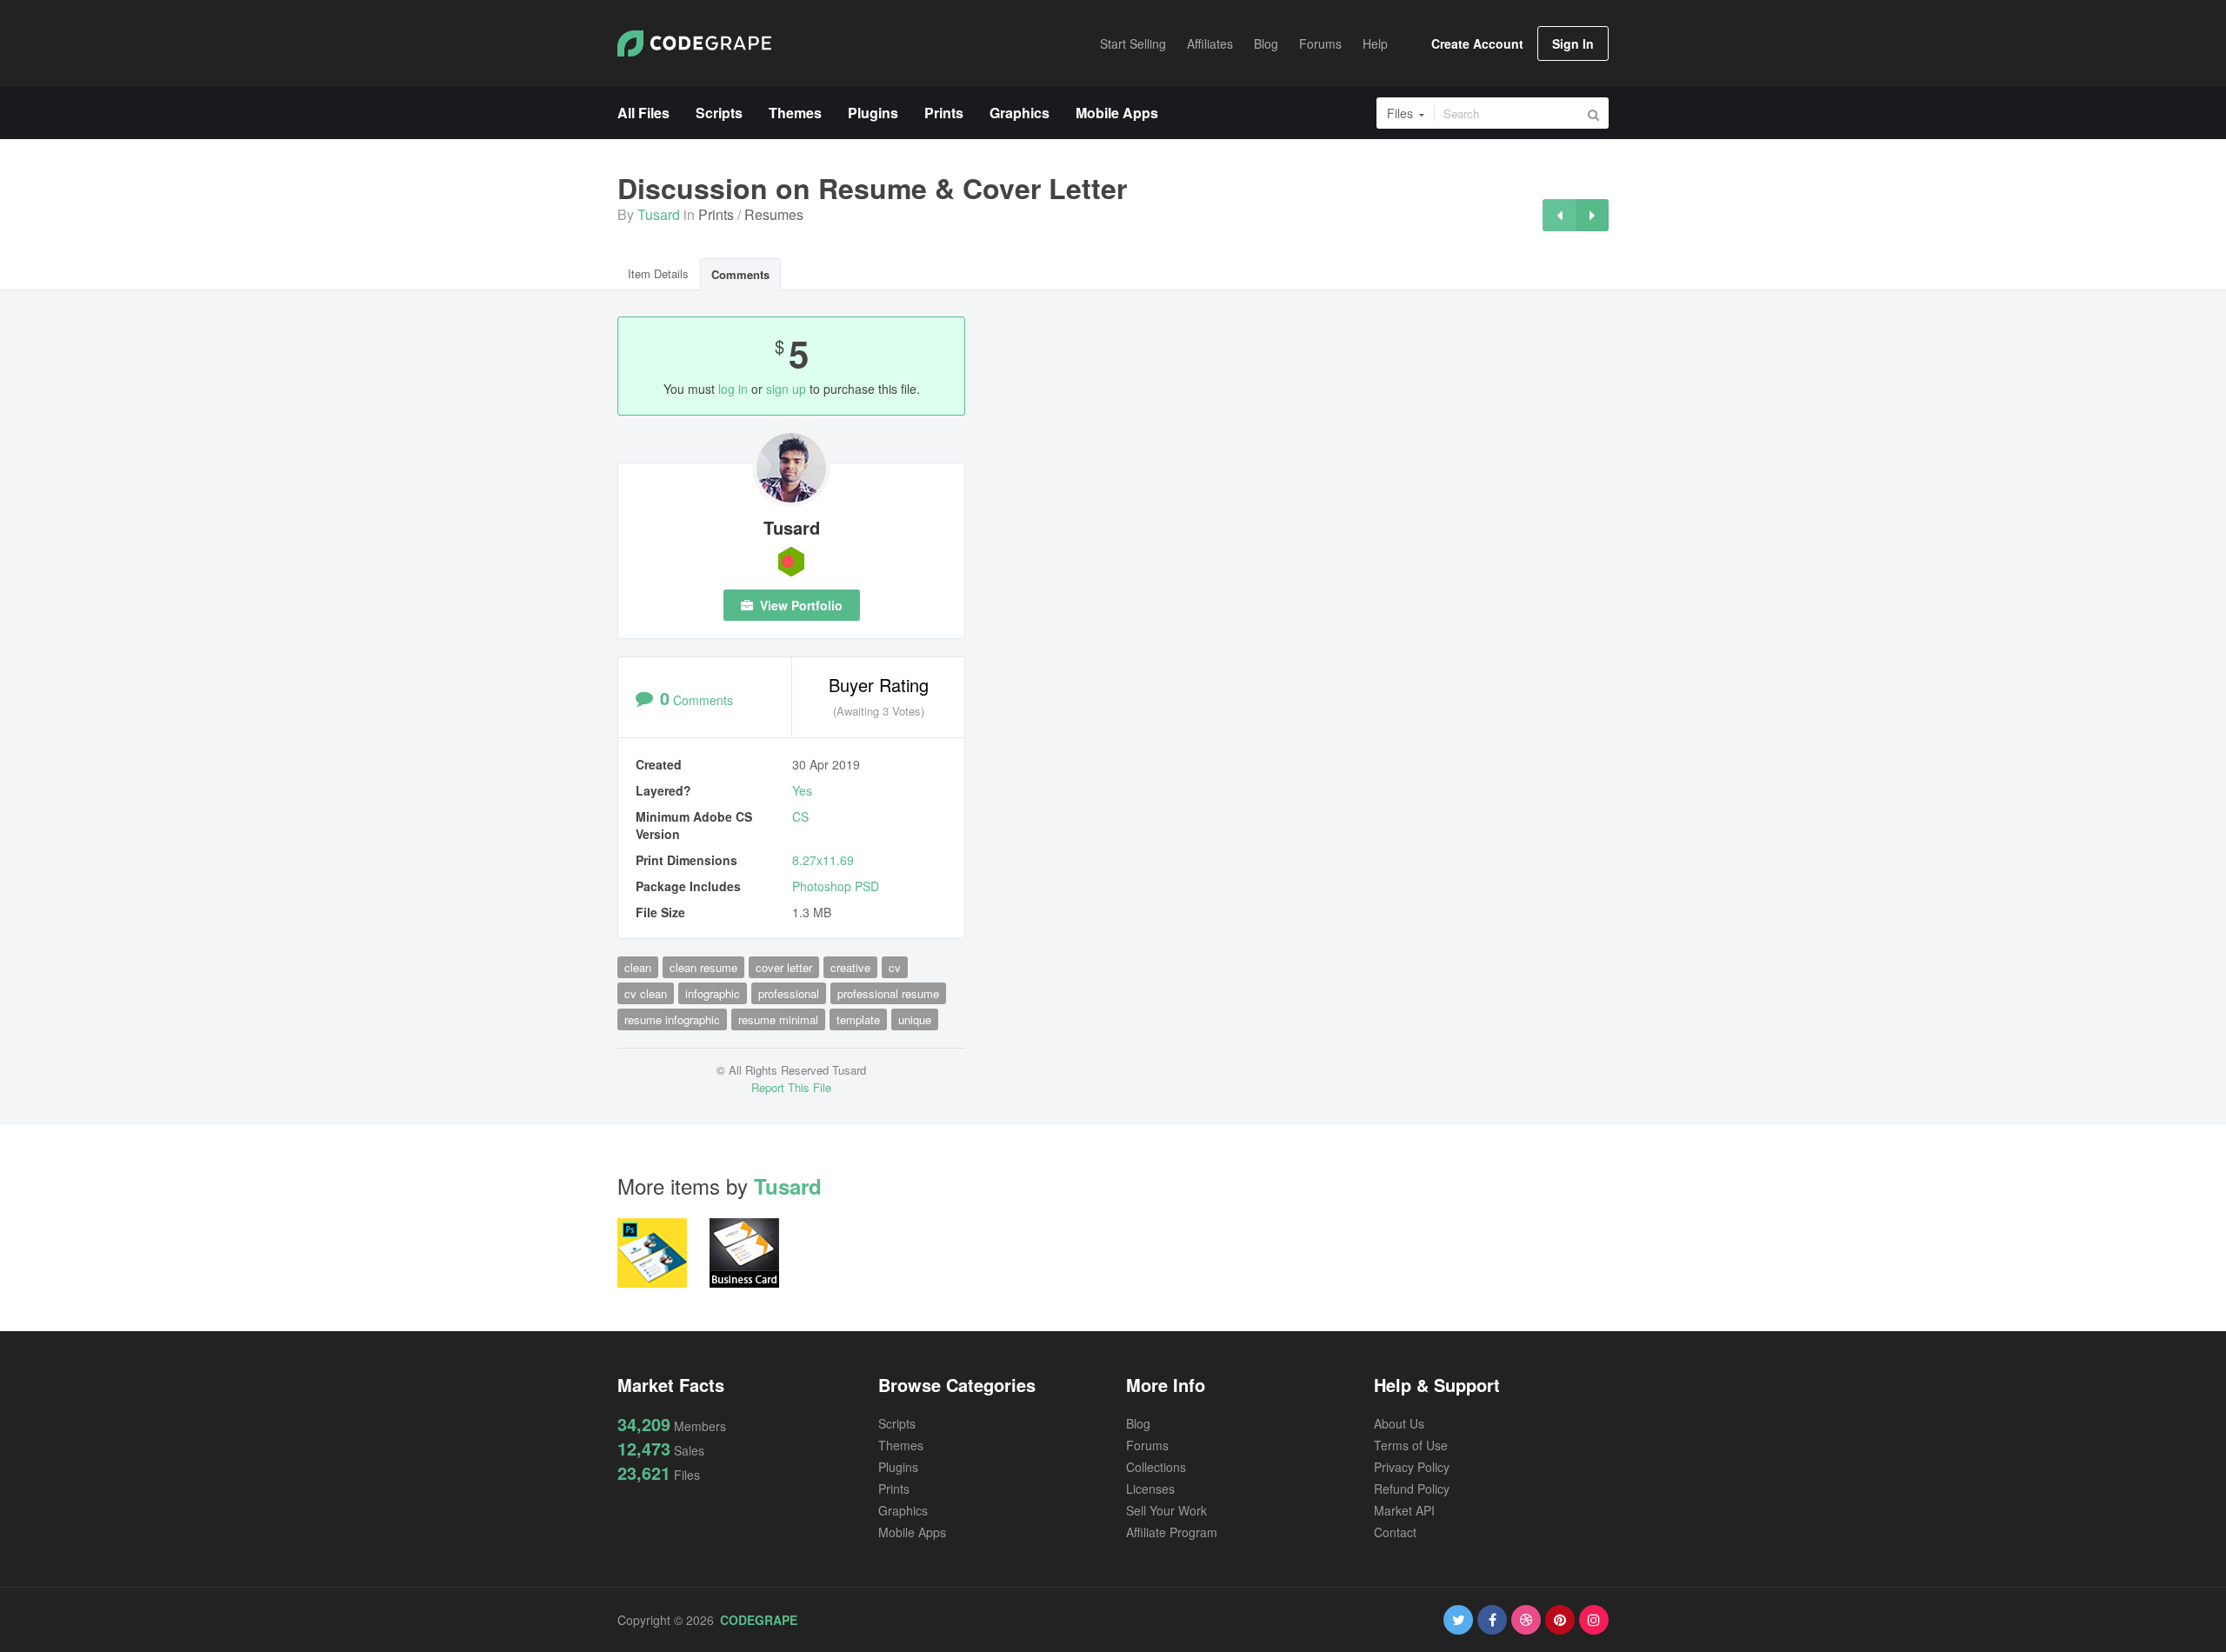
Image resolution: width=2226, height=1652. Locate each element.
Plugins (898, 1467)
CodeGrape (759, 1620)
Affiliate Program (1172, 1532)
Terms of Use (1411, 1445)
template (858, 1019)
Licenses (1150, 1489)
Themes (901, 1445)
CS (800, 816)
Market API (1404, 1510)
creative (850, 967)
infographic (713, 993)
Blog (1138, 1423)
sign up (786, 389)
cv (895, 967)
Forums (1147, 1445)
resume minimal (778, 1019)
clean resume (703, 967)
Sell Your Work (1166, 1510)
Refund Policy (1412, 1489)
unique (915, 1019)
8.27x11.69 (823, 860)
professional (789, 993)
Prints (716, 214)
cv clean (646, 993)
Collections (1156, 1467)
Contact (1395, 1532)
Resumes (774, 214)
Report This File (791, 1087)
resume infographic (672, 1019)
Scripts (897, 1423)
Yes (802, 790)
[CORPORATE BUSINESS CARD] (1559, 215)
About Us (1399, 1423)
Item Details (658, 273)
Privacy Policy (1412, 1467)
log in (733, 389)
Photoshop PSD (836, 886)
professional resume (888, 993)
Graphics (903, 1510)
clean (638, 967)
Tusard (659, 214)
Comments (740, 274)
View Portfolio (800, 605)
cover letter (784, 967)
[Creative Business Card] (1592, 215)
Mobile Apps (912, 1532)
